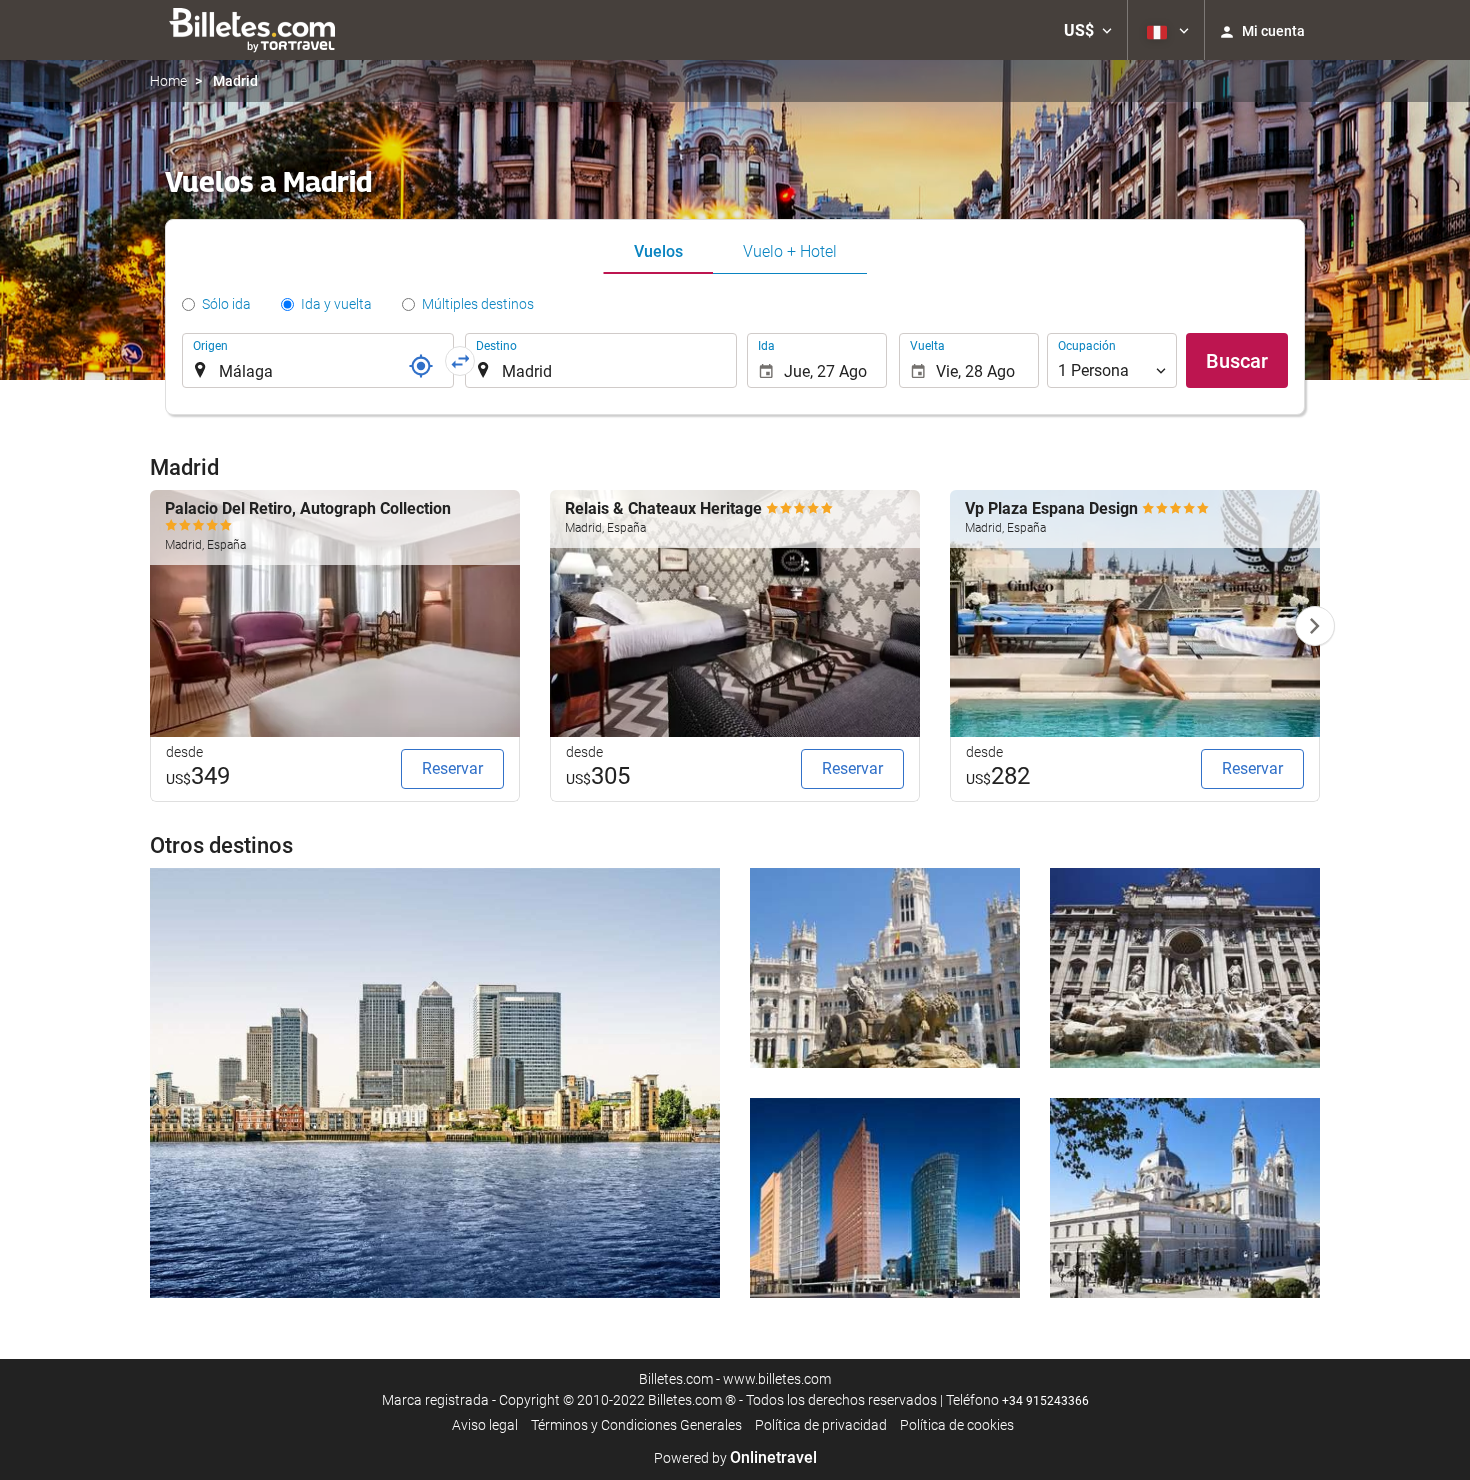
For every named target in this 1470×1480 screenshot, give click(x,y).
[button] (1088, 30)
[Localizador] (421, 366)
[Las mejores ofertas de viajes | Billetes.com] (255, 30)
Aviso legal (485, 1425)
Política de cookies (957, 1425)
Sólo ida (226, 304)
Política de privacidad (821, 1425)
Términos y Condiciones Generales (636, 1425)
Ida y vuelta (336, 304)
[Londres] (435, 1083)
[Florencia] (1185, 1198)
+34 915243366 (1045, 1401)
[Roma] (1185, 968)
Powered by (735, 1458)
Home (168, 81)
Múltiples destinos (478, 304)
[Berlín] (885, 1198)
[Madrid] (885, 968)
